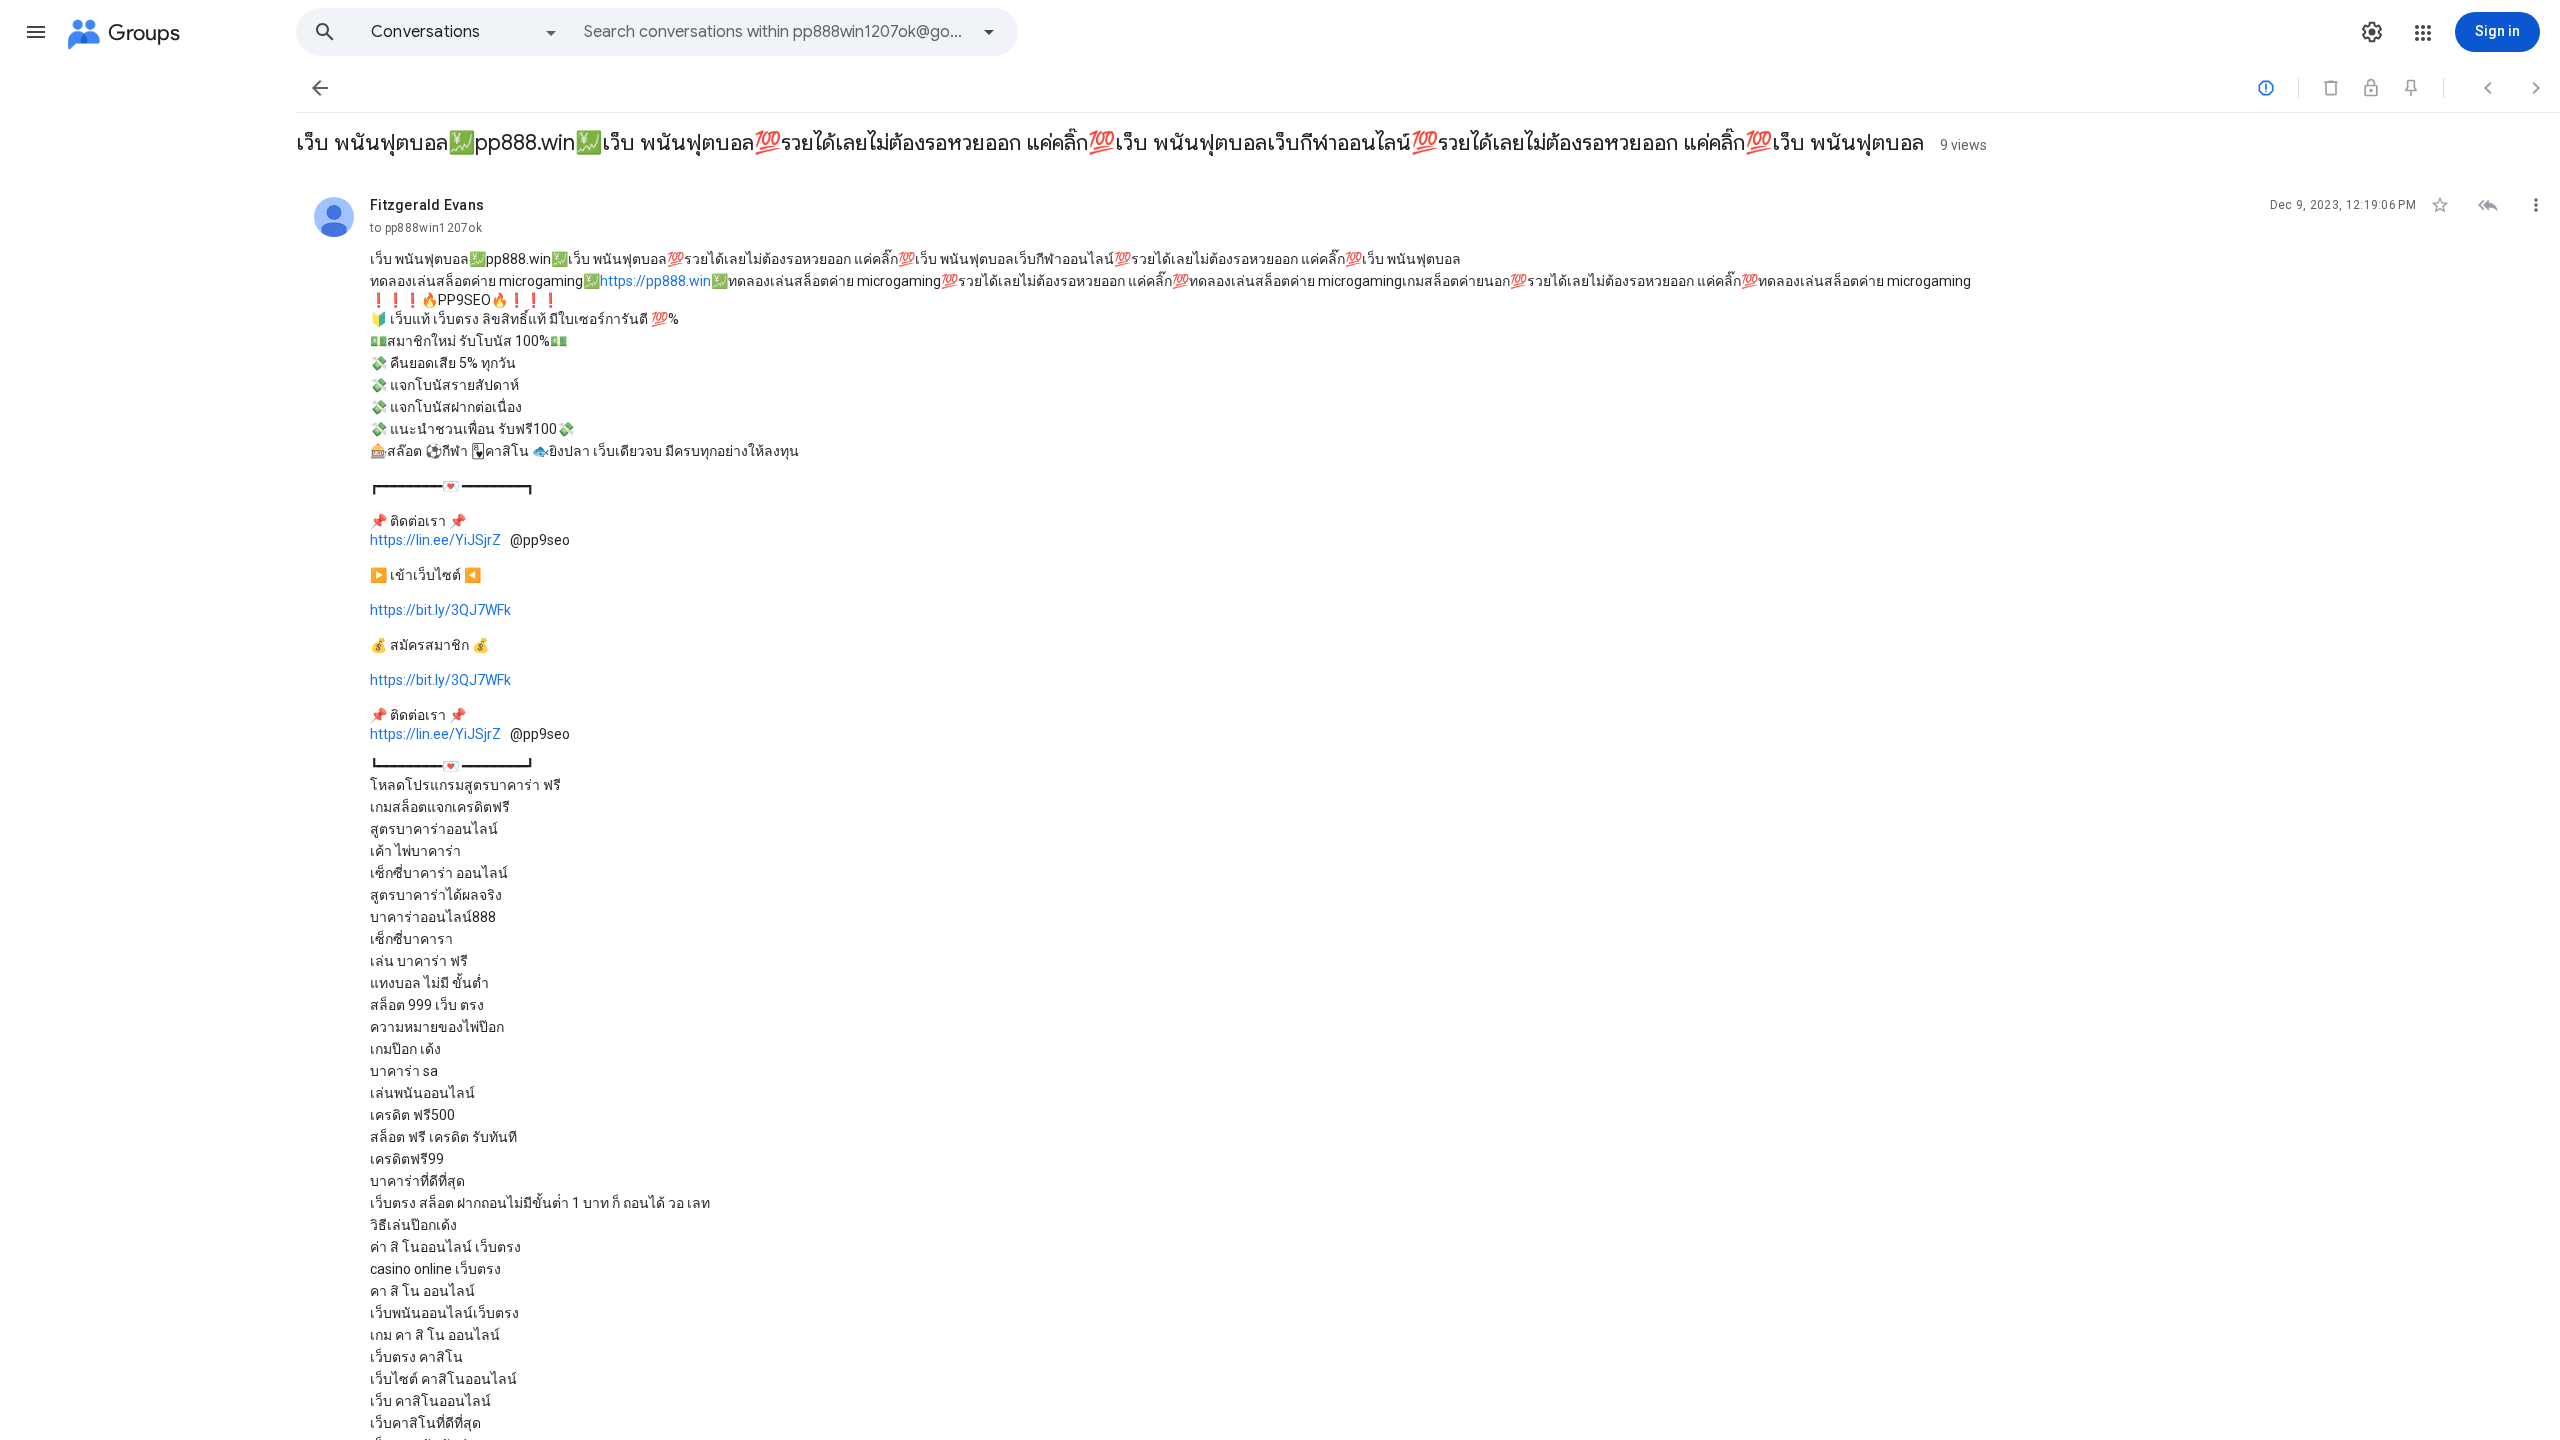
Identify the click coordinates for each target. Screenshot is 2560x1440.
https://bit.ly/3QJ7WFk (440, 610)
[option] (465, 32)
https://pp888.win (655, 281)
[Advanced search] (989, 32)
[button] (36, 32)
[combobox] (776, 32)
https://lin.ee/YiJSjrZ (435, 540)
